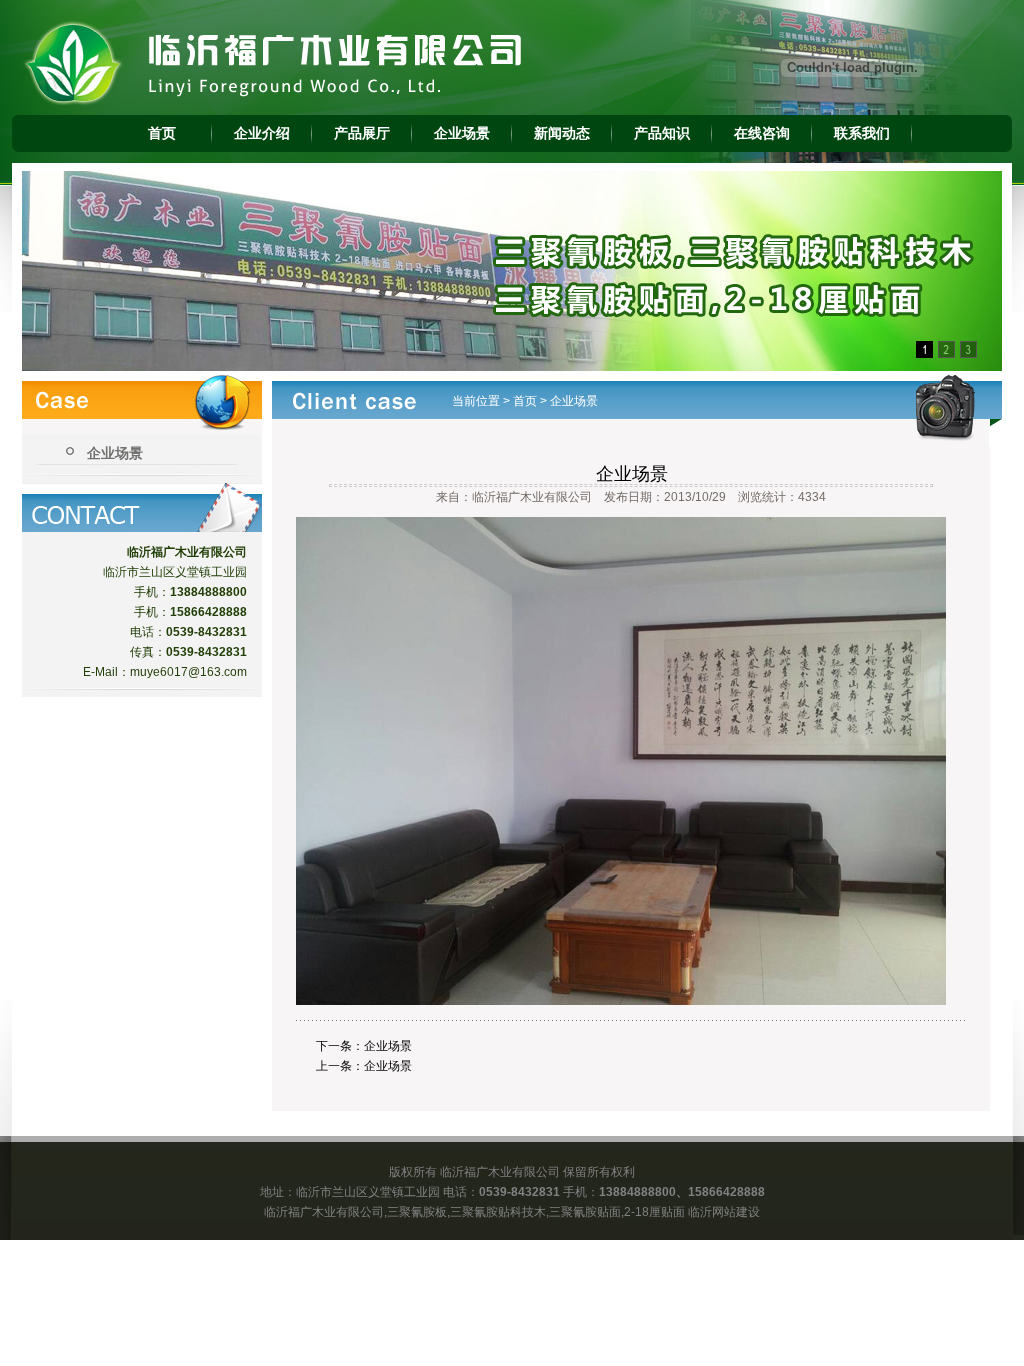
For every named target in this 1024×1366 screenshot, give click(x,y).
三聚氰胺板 (417, 1212)
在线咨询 (762, 133)
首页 (162, 133)
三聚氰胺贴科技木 (498, 1212)
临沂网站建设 (724, 1212)
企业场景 (462, 133)
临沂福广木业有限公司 (324, 1212)
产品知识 (662, 133)
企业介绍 (262, 133)
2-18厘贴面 (654, 1212)
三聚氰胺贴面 (585, 1212)
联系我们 (862, 133)
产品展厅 (362, 133)
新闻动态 (562, 133)
